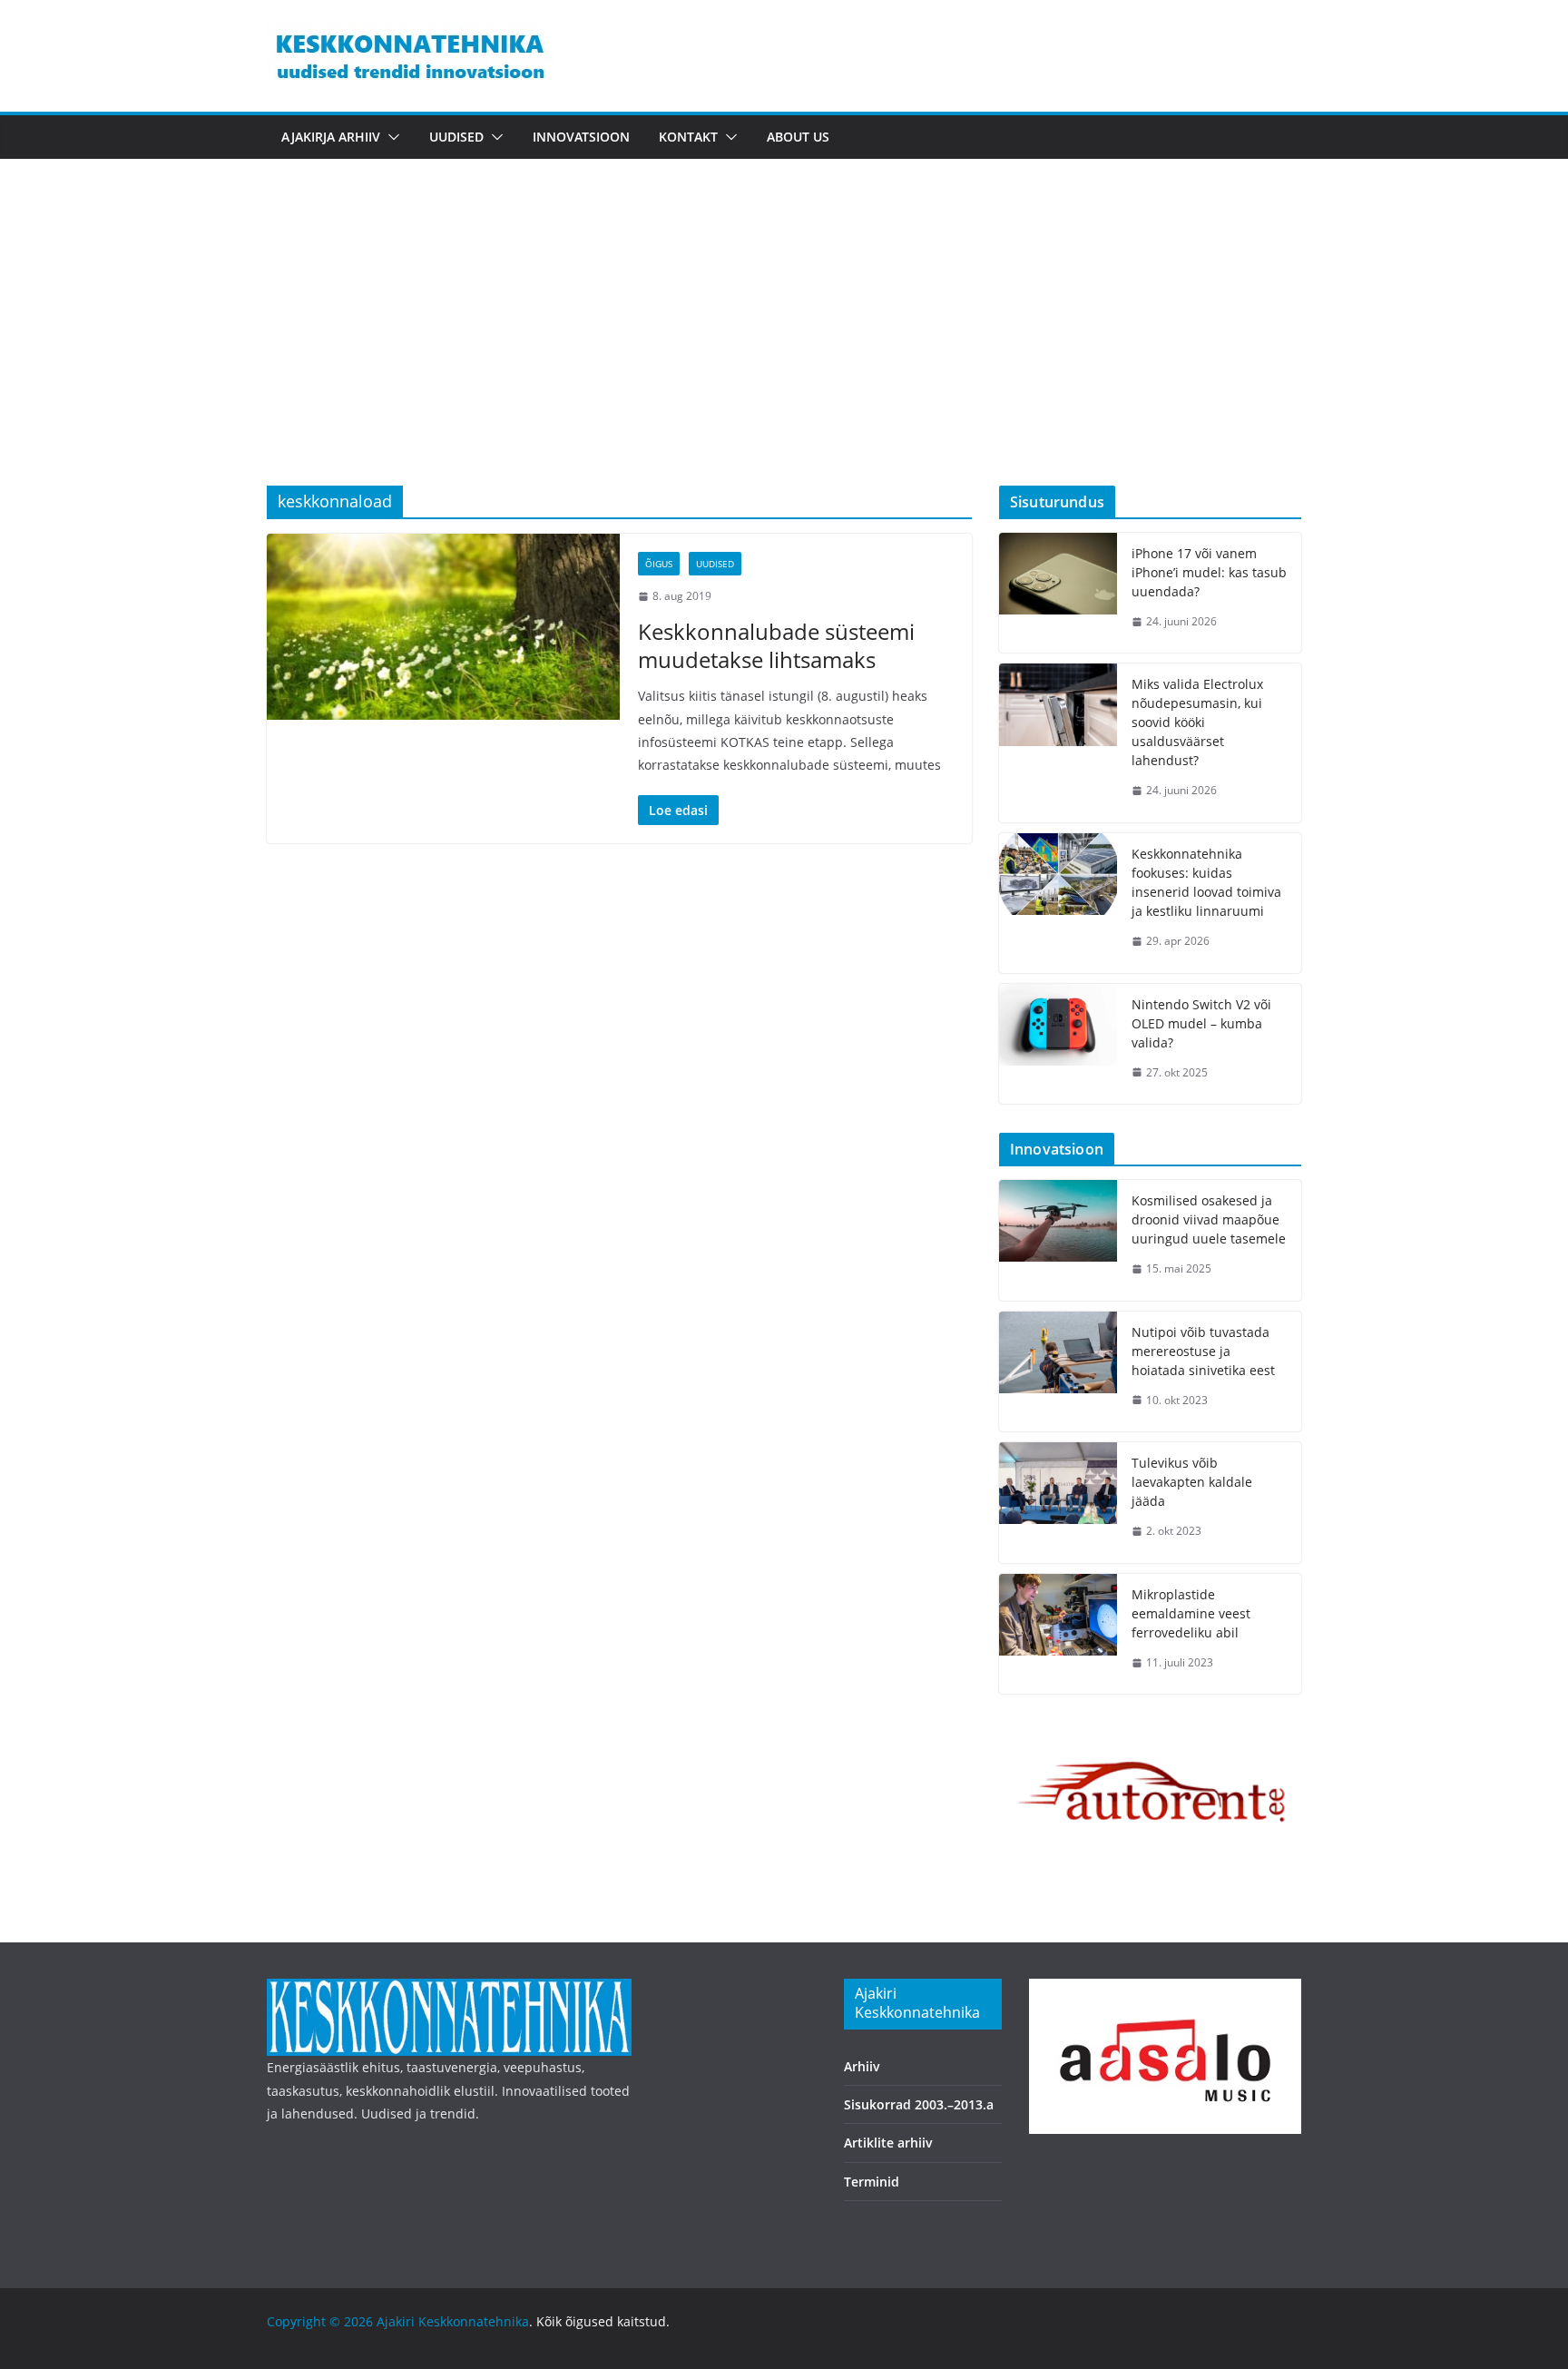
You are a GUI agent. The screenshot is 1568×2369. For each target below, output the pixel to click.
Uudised (456, 137)
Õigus (659, 564)
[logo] (449, 1990)
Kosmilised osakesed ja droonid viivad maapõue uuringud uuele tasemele (1209, 1219)
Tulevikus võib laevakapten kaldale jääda (1192, 1482)
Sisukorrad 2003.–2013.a (919, 2104)
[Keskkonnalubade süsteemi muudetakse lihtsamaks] (443, 626)
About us (798, 137)
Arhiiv (862, 2066)
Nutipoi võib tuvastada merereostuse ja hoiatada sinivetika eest (1203, 1351)
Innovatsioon (581, 137)
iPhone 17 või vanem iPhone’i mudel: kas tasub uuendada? (1209, 572)
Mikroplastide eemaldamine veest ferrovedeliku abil (1191, 1613)
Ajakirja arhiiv (331, 137)
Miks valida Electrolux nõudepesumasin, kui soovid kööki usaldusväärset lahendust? (1197, 722)
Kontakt (688, 137)
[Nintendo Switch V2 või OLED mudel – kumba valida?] (1058, 1044)
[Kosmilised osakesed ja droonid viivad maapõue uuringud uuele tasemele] (1058, 1240)
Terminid (872, 2182)
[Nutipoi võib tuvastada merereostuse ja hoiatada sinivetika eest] (1058, 1372)
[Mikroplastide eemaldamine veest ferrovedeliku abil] (1058, 1634)
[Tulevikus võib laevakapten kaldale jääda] (1058, 1503)
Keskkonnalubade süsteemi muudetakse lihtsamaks (776, 645)
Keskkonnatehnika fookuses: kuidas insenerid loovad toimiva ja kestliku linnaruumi (1206, 882)
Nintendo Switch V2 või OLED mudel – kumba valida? (1201, 1023)
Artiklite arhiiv (888, 2143)
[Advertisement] (784, 349)
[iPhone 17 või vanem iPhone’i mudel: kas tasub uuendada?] (1058, 593)
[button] (390, 137)
